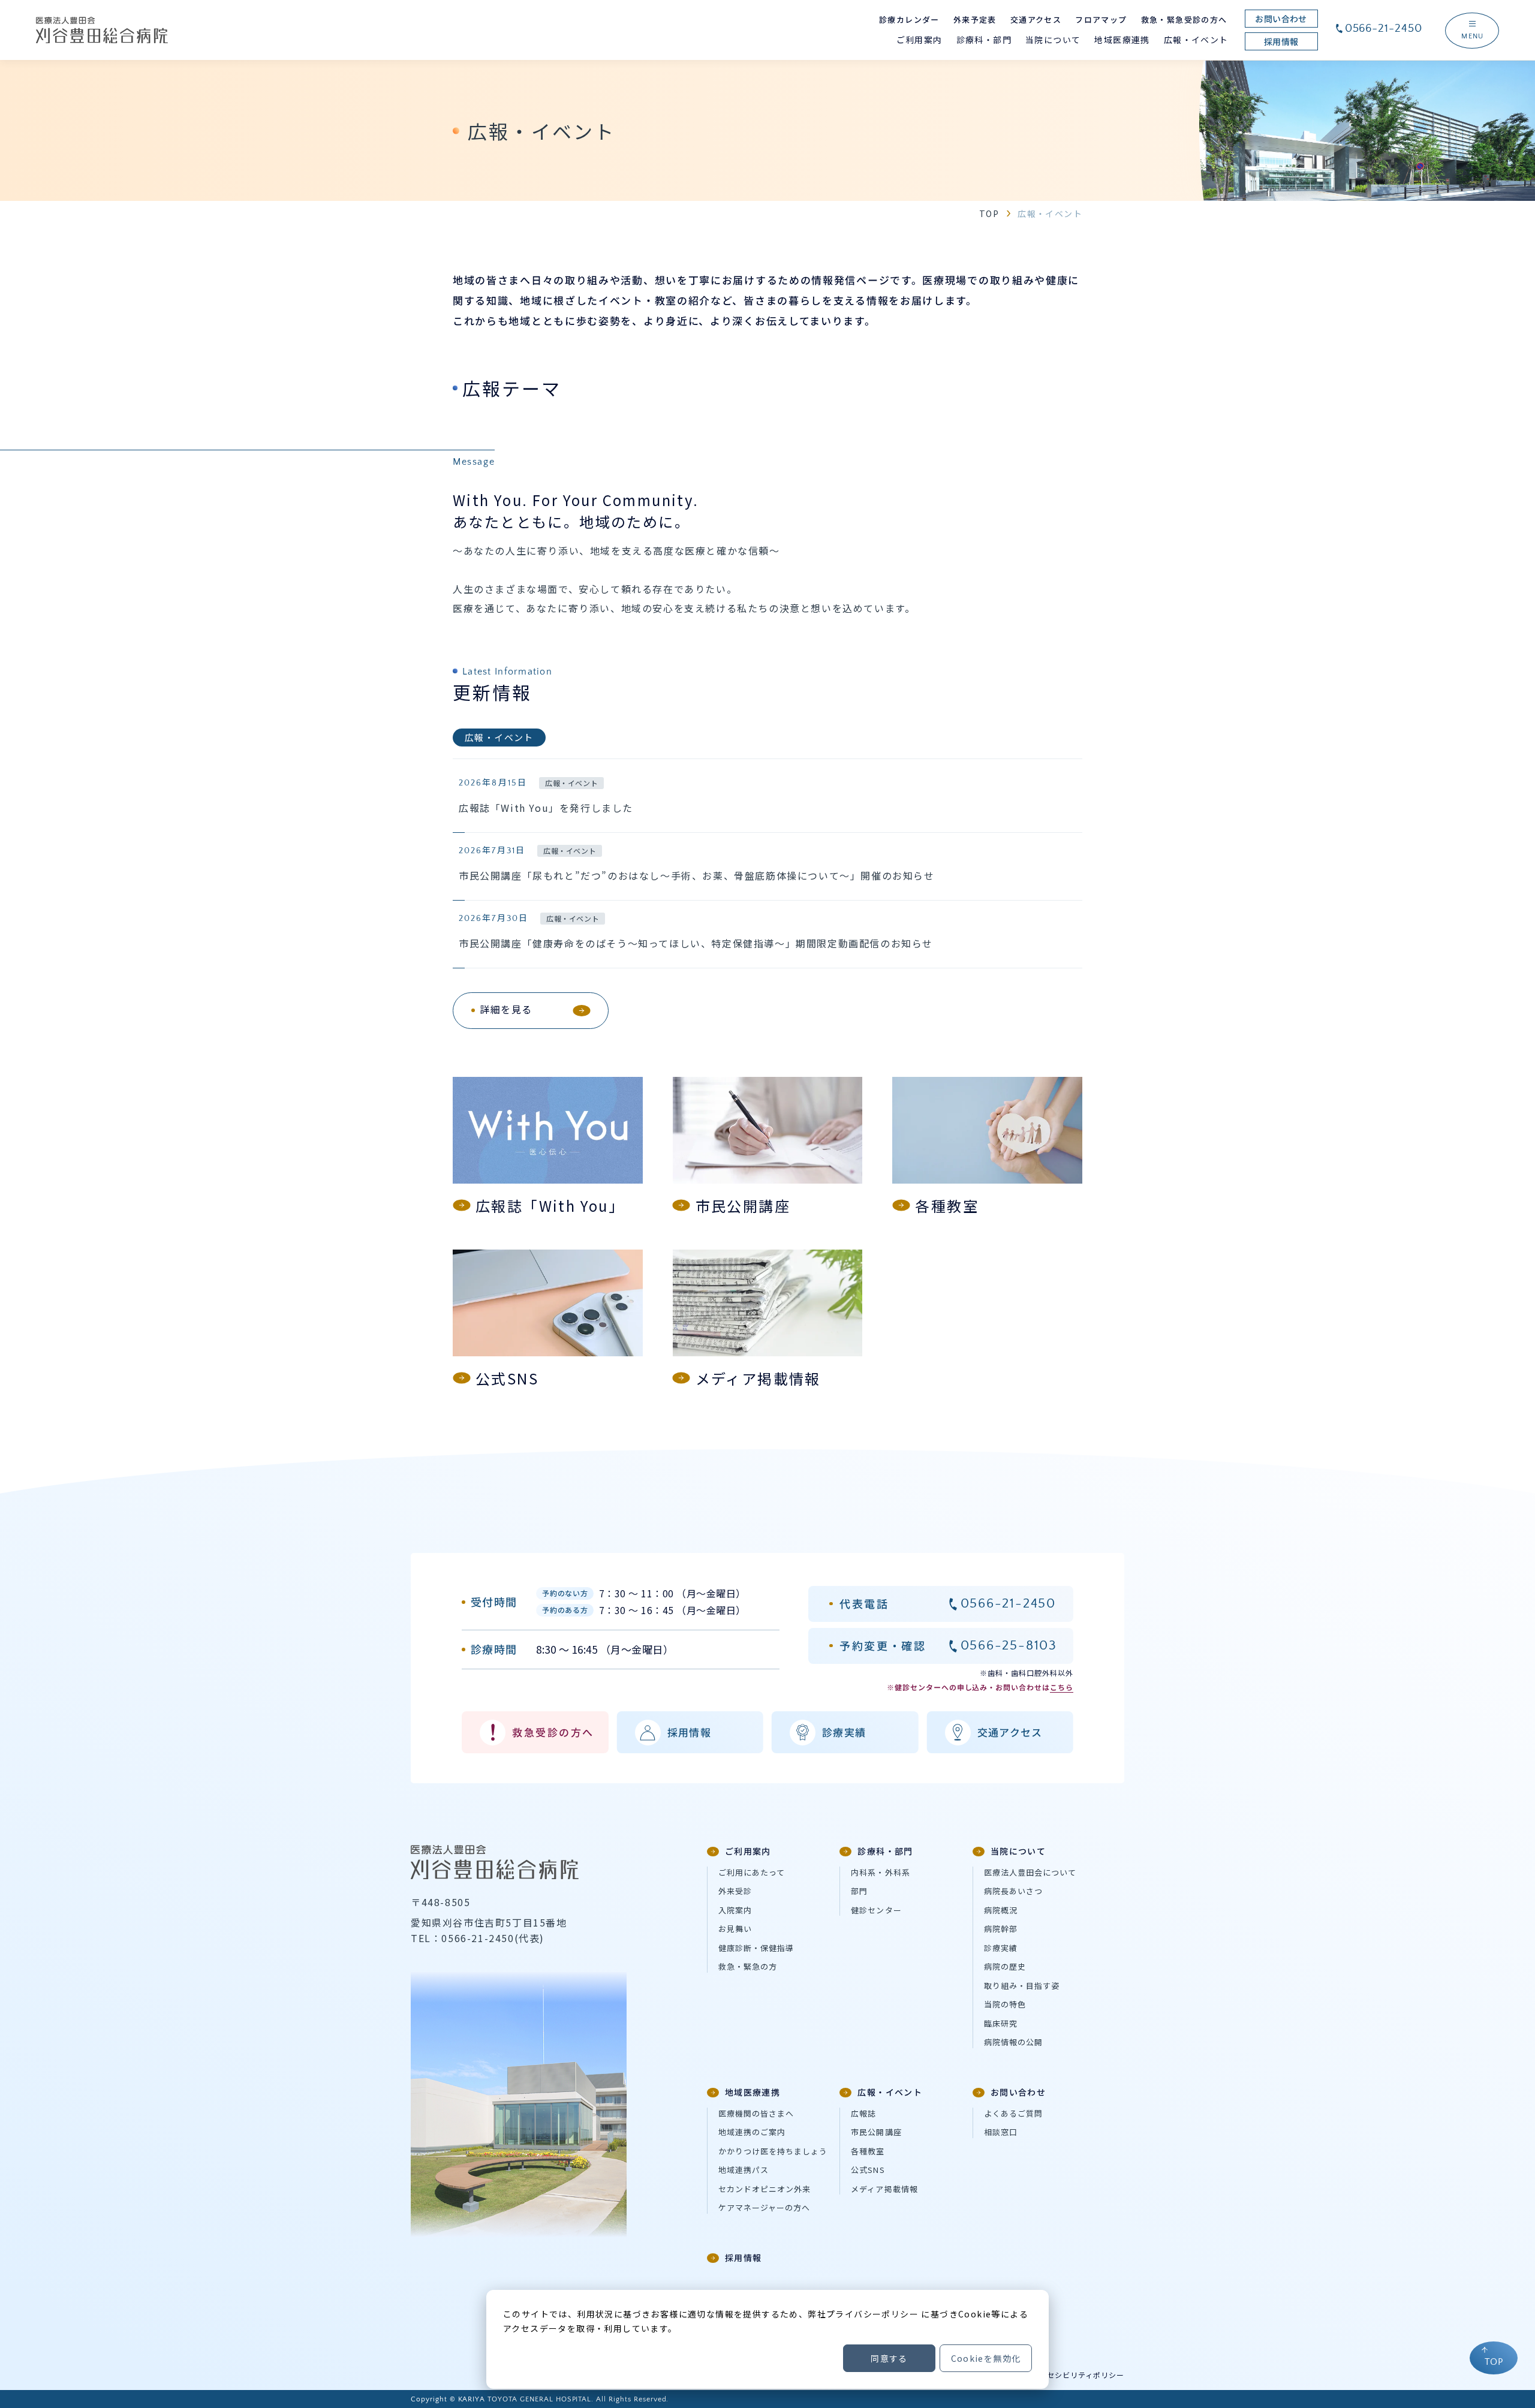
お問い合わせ (1018, 2092)
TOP (989, 213)
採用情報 (744, 2257)
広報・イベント (890, 2092)
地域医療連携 (753, 2092)
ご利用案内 (748, 1851)
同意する (889, 2358)
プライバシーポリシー (872, 2314)
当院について (1018, 1851)
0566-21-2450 (1384, 28)
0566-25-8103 (1009, 1646)
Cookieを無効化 (986, 2358)
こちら (1062, 1687)
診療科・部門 (885, 1851)
